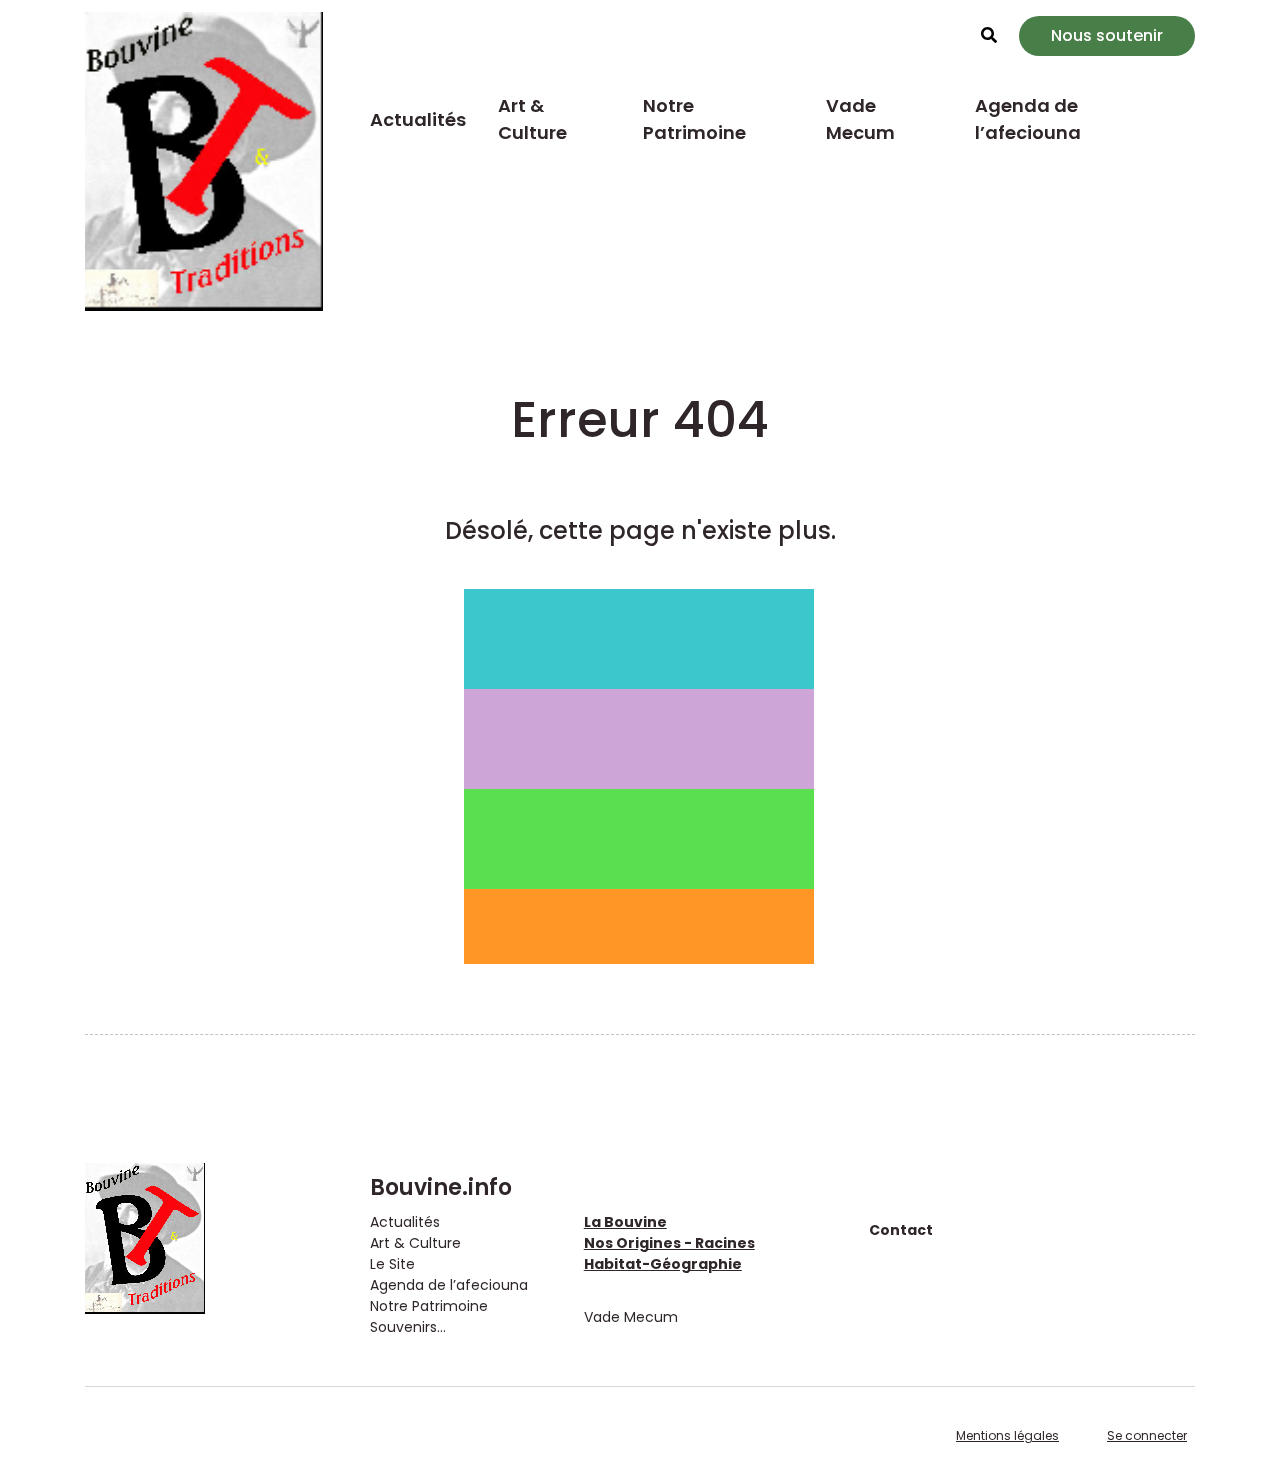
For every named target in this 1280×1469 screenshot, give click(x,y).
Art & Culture (532, 119)
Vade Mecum (860, 119)
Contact (901, 1230)
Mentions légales (1007, 1435)
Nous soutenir (1107, 35)
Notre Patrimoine (694, 119)
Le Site (392, 1264)
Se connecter (1147, 1435)
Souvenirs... (408, 1327)
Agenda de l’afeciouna (1028, 119)
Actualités (418, 119)
